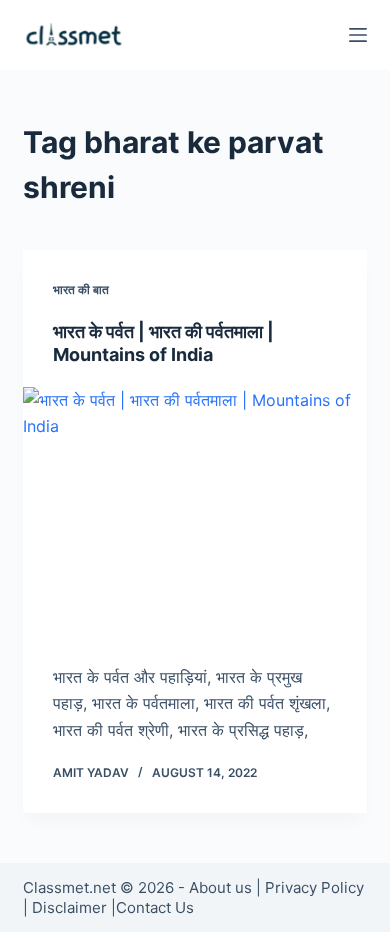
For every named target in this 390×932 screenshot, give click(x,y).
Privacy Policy (314, 887)
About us (220, 887)
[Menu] (358, 35)
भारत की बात (81, 289)
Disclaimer (69, 907)
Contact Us (155, 907)
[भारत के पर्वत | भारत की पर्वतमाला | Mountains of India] (194, 515)
